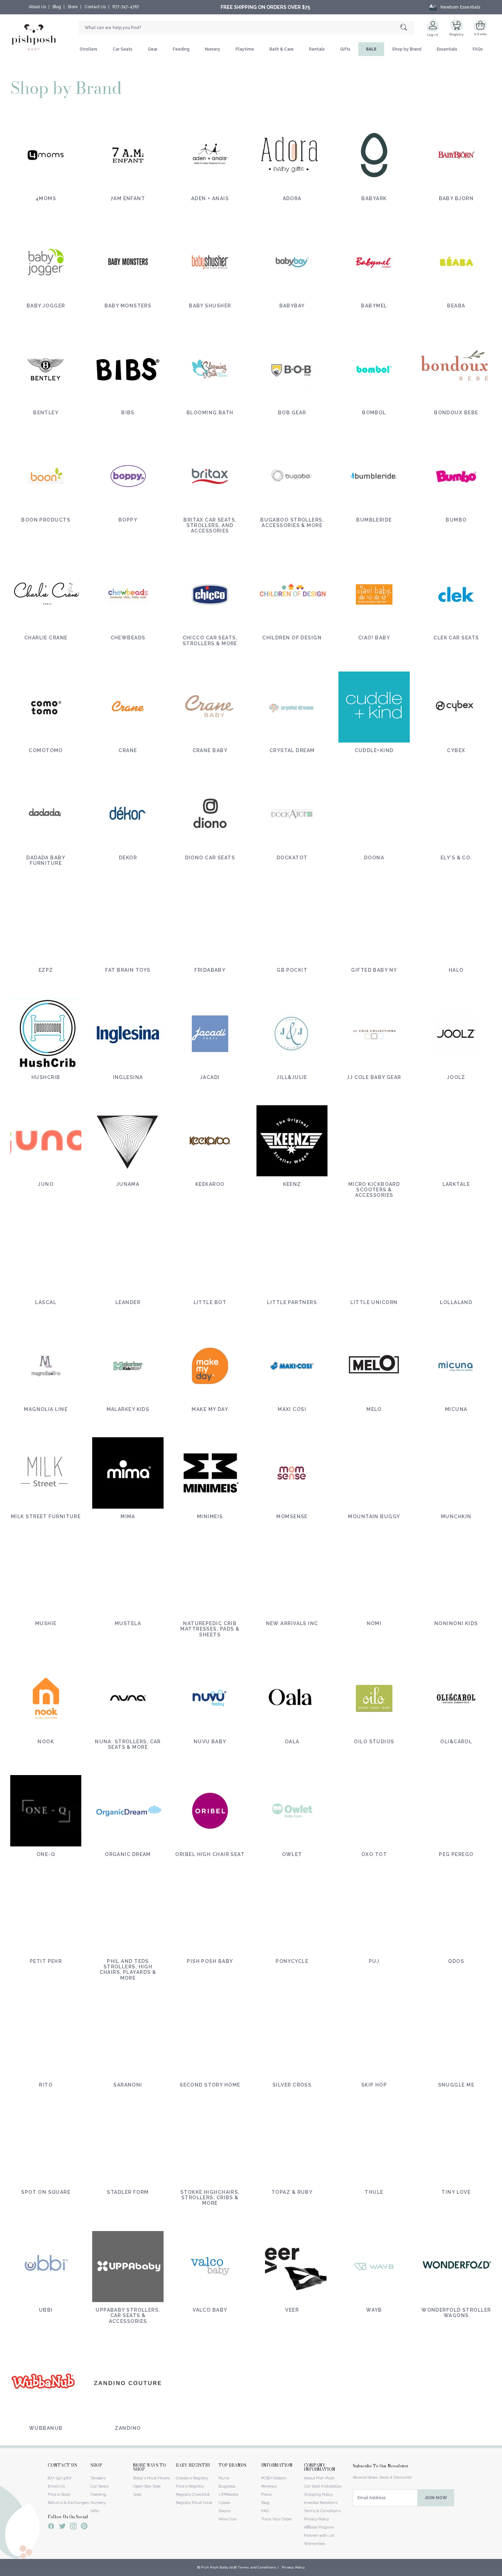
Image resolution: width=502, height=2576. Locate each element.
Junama (128, 1184)
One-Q (46, 1854)
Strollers (88, 49)
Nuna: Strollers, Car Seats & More (128, 1744)
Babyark (374, 198)
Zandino (128, 2428)
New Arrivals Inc (292, 1623)
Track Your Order (277, 2519)
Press (266, 2494)
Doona (374, 858)
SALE (371, 49)
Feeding (181, 49)
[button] (502, 2572)
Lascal (46, 1302)
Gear (153, 49)
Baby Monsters (128, 306)
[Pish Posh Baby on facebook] (51, 2527)
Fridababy (210, 970)
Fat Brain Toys (128, 970)
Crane (128, 750)
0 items (481, 34)
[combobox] (247, 28)
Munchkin (456, 1516)
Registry (456, 34)
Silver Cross (292, 2085)
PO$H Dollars (274, 2478)
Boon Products (46, 520)
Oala (292, 1742)
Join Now (436, 2498)
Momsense (292, 1516)
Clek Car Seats (456, 638)
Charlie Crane (46, 638)
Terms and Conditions (257, 2567)
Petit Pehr (46, 1961)
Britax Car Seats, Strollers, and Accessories (210, 525)
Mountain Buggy (374, 1516)
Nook (46, 1742)
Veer (292, 2310)
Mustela (128, 1623)
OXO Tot (374, 1854)
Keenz (292, 1184)
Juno (46, 1184)
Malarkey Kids (128, 1409)
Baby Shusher (210, 306)
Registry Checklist (193, 2494)
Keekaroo (210, 1184)
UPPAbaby (228, 2494)
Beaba (456, 306)
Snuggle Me (456, 2085)
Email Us (56, 2486)
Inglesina (128, 1077)
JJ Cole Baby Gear (374, 1077)
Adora (292, 198)
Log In (433, 35)
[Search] (407, 28)
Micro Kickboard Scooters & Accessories (374, 1190)
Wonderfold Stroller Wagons (456, 2313)
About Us (37, 7)
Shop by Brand (407, 49)
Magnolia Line (46, 1409)
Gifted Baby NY (374, 970)
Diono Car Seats (210, 858)
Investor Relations (321, 2503)
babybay (292, 306)
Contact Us (95, 7)
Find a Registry (190, 2486)
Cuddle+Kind (374, 750)
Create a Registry (192, 2478)
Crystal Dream (292, 750)
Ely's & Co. (456, 858)
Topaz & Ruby (292, 2192)
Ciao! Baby (374, 638)
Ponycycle (292, 1961)
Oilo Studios (374, 1742)
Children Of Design (292, 638)
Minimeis (210, 1516)
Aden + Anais (210, 198)
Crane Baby (210, 750)
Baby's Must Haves (151, 2478)
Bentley (46, 413)
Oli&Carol (456, 1742)
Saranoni (128, 2085)
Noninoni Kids (456, 1623)
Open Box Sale (147, 2486)
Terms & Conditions (322, 2511)
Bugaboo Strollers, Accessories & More (292, 523)
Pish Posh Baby (210, 1961)
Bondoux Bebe (456, 413)
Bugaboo (227, 2486)
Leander (128, 1302)
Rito (46, 2085)
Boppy (128, 520)
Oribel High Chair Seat (210, 1854)
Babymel (374, 306)
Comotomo (46, 750)
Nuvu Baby (210, 1742)
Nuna (224, 2478)
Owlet (292, 1854)
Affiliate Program (319, 2527)
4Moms (46, 198)
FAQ (265, 2511)
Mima (128, 1516)
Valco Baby (210, 2310)
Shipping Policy (318, 2494)
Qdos (456, 1961)
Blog (57, 7)
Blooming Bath (210, 413)
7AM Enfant (128, 198)
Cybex (456, 750)
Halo (456, 970)
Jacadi (210, 1077)
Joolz (456, 1077)
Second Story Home (210, 2085)
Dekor (128, 858)
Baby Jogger (46, 306)
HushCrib (46, 1077)
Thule (374, 2192)
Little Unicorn (374, 1302)
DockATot (292, 858)
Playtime (245, 49)
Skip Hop (374, 2085)
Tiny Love (456, 2192)
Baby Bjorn (456, 198)
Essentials (447, 49)
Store (73, 7)
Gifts (345, 49)
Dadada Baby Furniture (46, 860)
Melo (374, 1409)
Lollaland (456, 1302)
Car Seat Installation (323, 2486)
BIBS (128, 413)
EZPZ (46, 970)
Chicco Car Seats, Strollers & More (210, 640)
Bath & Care (282, 49)
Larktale (456, 1184)
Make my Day (210, 1409)
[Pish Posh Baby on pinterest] (84, 2527)
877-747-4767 (126, 7)
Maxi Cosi (292, 1409)
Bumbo (456, 520)
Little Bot (210, 1302)
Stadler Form (128, 2192)
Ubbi (46, 2310)
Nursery (213, 49)
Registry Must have (194, 2503)
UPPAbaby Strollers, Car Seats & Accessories (128, 2315)
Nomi (374, 1623)
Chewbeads (128, 638)
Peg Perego (456, 1854)
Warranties (315, 2544)
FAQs (478, 49)
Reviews (269, 2486)
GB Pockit (292, 970)
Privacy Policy (316, 2519)
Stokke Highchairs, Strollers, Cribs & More (210, 2198)
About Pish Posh (319, 2478)
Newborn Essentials (460, 7)
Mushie (46, 1623)
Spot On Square (46, 2192)
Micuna (456, 1409)
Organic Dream (128, 1854)
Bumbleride (374, 520)
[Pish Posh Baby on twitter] (62, 2527)
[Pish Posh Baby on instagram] (73, 2527)
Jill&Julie (292, 1077)
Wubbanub (46, 2428)
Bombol (374, 413)
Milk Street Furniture (46, 1516)
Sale (137, 2494)
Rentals (317, 49)
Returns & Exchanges (68, 2503)
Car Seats (123, 49)
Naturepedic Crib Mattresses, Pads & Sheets (210, 1629)
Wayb (374, 2310)
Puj (374, 1961)
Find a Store (59, 2494)
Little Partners (292, 1302)
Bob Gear (292, 413)
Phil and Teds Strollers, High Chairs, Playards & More (128, 1969)
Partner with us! (319, 2535)
